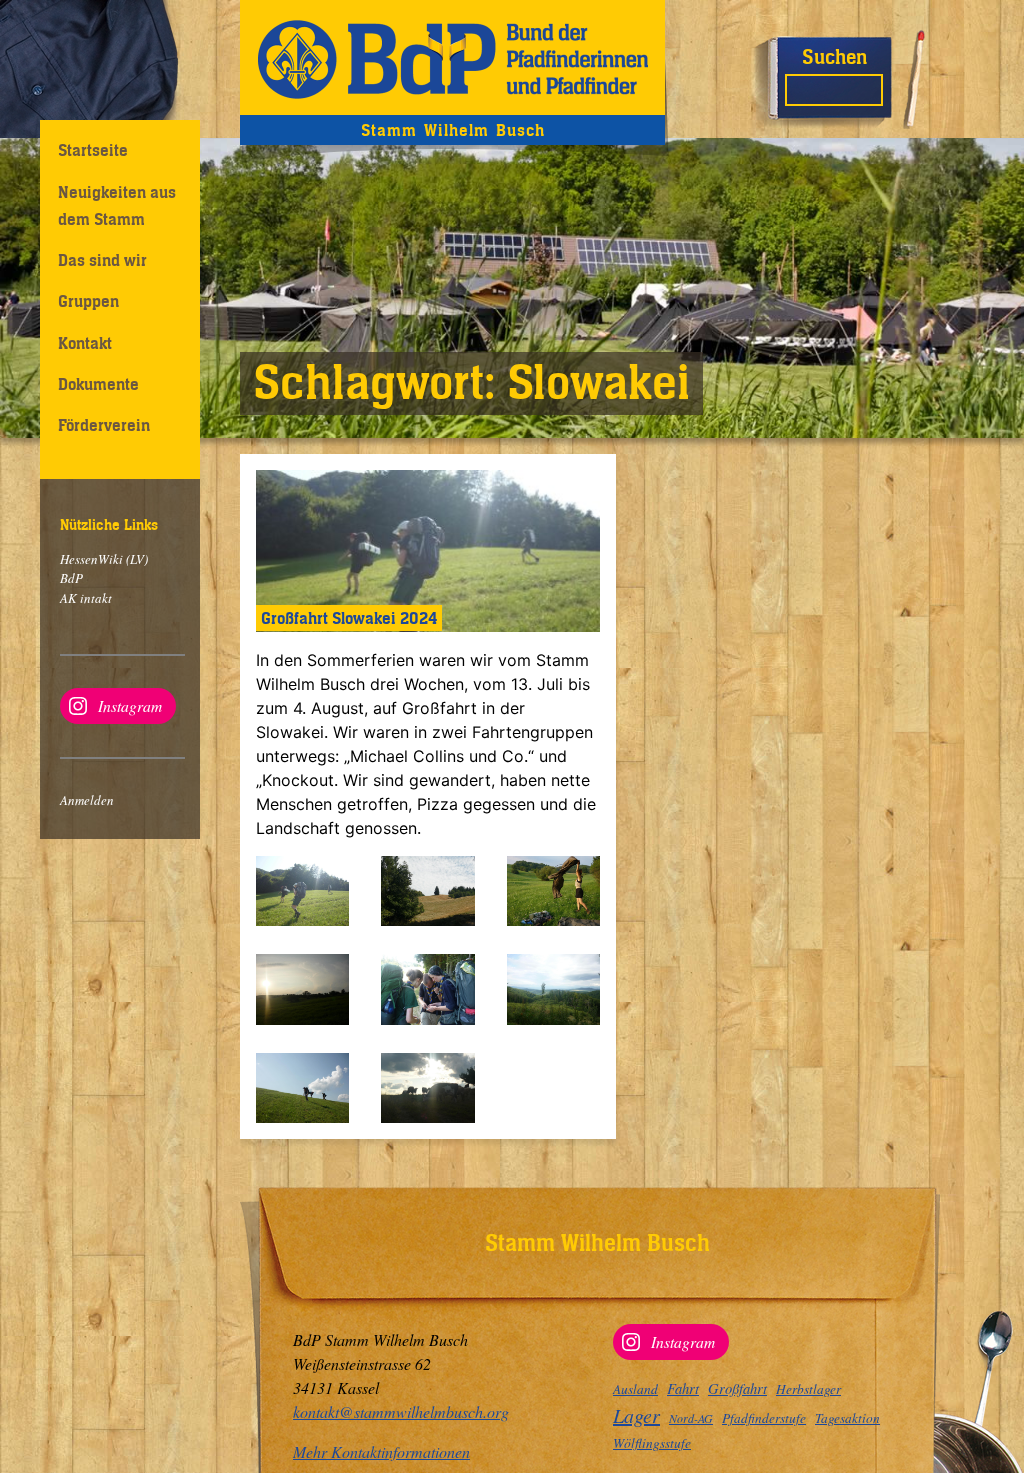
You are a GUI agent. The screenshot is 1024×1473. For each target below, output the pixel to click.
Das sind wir (102, 260)
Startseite (93, 150)
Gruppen (88, 301)
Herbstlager (808, 1389)
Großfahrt (737, 1388)
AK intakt (86, 598)
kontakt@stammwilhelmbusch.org (401, 1411)
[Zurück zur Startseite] (452, 57)
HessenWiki (91, 559)
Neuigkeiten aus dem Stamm (117, 205)
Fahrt (683, 1388)
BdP (71, 578)
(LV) (135, 559)
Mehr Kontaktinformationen (381, 1451)
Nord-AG (691, 1418)
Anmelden (87, 800)
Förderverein (104, 425)
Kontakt (85, 343)
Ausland (635, 1389)
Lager (636, 1415)
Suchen (834, 56)
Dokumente (98, 384)
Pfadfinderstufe (764, 1418)
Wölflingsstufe (652, 1443)
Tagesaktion (847, 1418)
